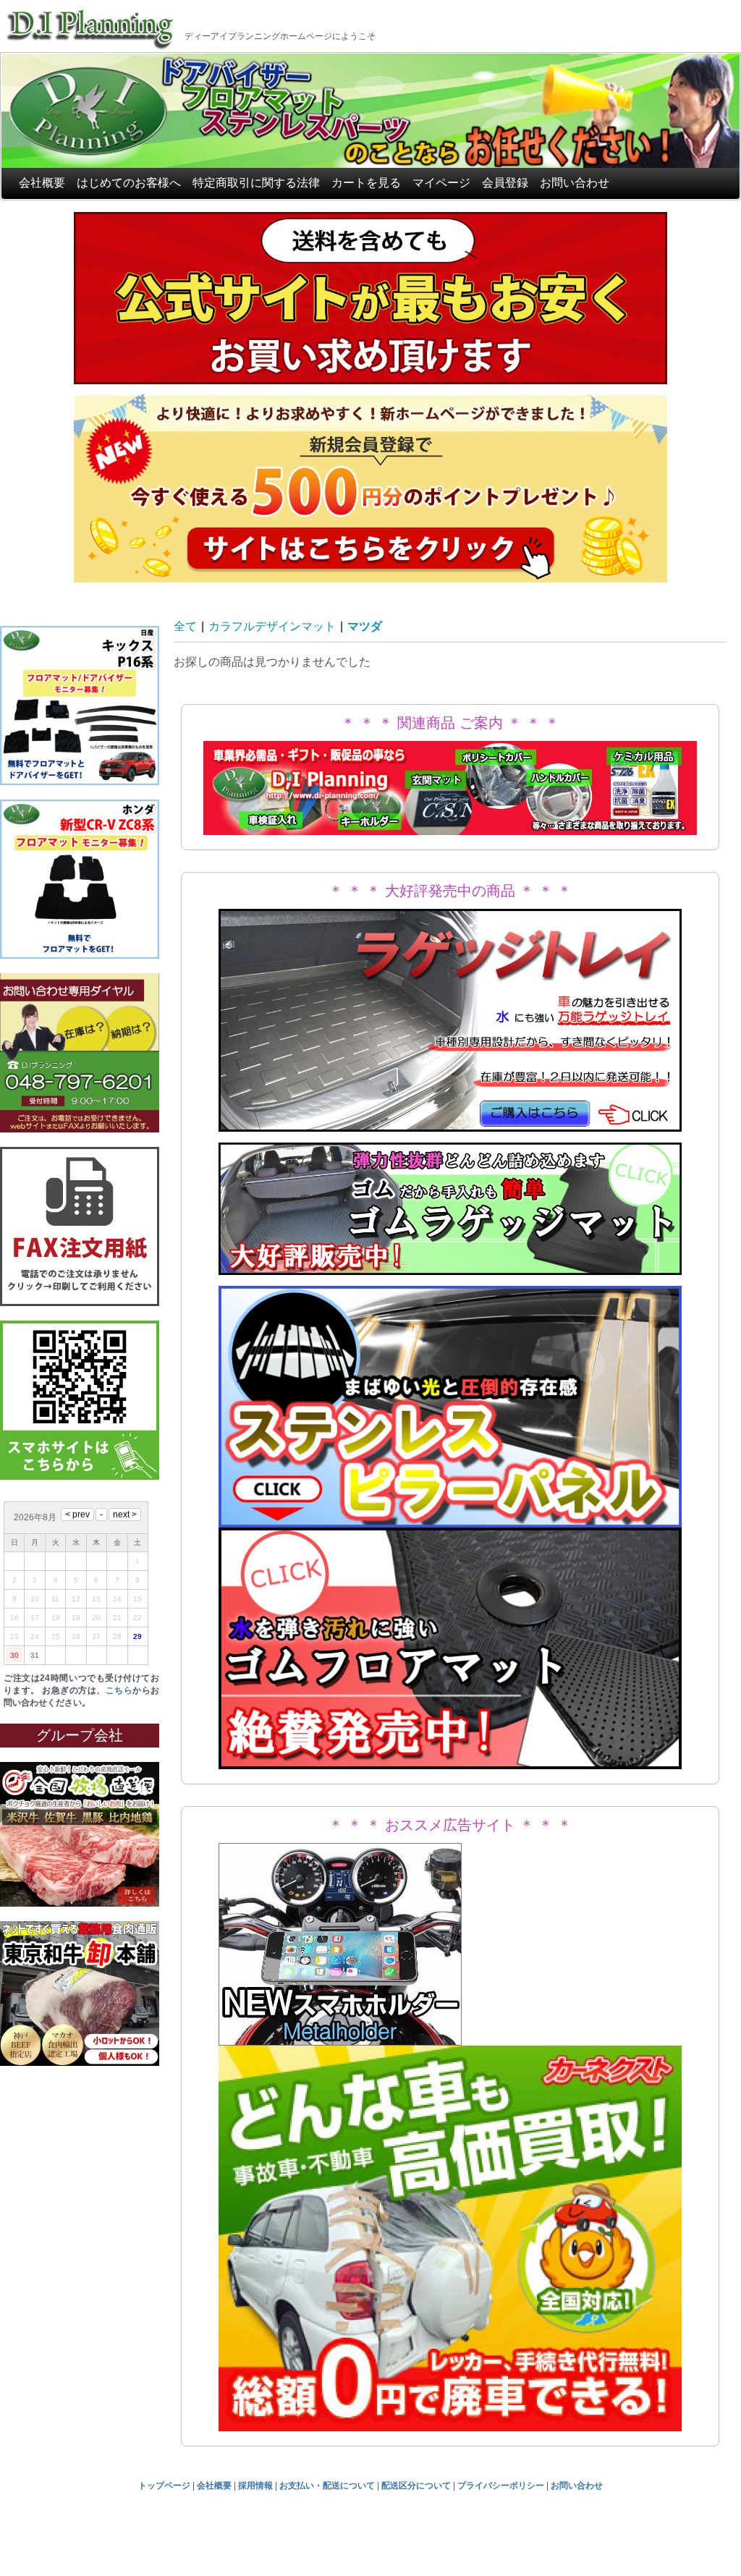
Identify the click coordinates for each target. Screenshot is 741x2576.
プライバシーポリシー (501, 2486)
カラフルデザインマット (272, 626)
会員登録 (505, 183)
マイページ (441, 183)
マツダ (365, 626)
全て (185, 626)
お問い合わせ (575, 183)
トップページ (164, 2486)
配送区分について (416, 2486)
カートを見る (366, 183)
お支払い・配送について (327, 2486)
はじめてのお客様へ (129, 183)
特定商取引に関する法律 (256, 183)
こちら (119, 1690)
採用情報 (255, 2486)
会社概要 (42, 183)
